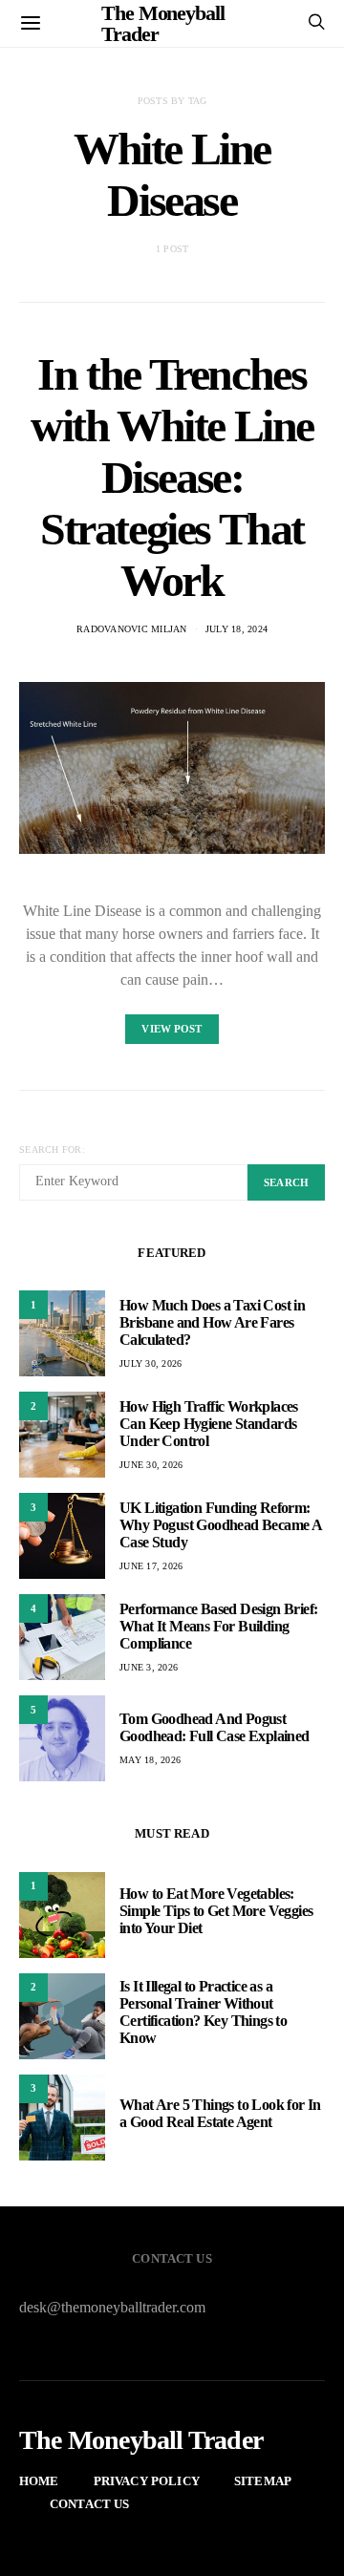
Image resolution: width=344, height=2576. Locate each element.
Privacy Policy (147, 2481)
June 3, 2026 (149, 1667)
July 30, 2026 (150, 1363)
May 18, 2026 (150, 1760)
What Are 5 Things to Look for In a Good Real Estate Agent (220, 2113)
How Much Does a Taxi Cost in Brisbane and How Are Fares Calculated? (212, 1322)
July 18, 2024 (236, 629)
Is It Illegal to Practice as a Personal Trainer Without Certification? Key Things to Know (203, 2012)
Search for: (52, 1150)
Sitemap (263, 2481)
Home (39, 2481)
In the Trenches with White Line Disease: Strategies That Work (172, 477)
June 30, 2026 (151, 1465)
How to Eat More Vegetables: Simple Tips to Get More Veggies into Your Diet (216, 1911)
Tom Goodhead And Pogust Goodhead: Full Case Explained (215, 1727)
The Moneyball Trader (141, 2440)
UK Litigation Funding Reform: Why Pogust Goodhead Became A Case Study (220, 1525)
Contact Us (90, 2504)
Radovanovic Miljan (132, 629)
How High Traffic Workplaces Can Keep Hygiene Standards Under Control (209, 1424)
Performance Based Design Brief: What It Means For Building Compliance (218, 1626)
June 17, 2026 (151, 1566)
